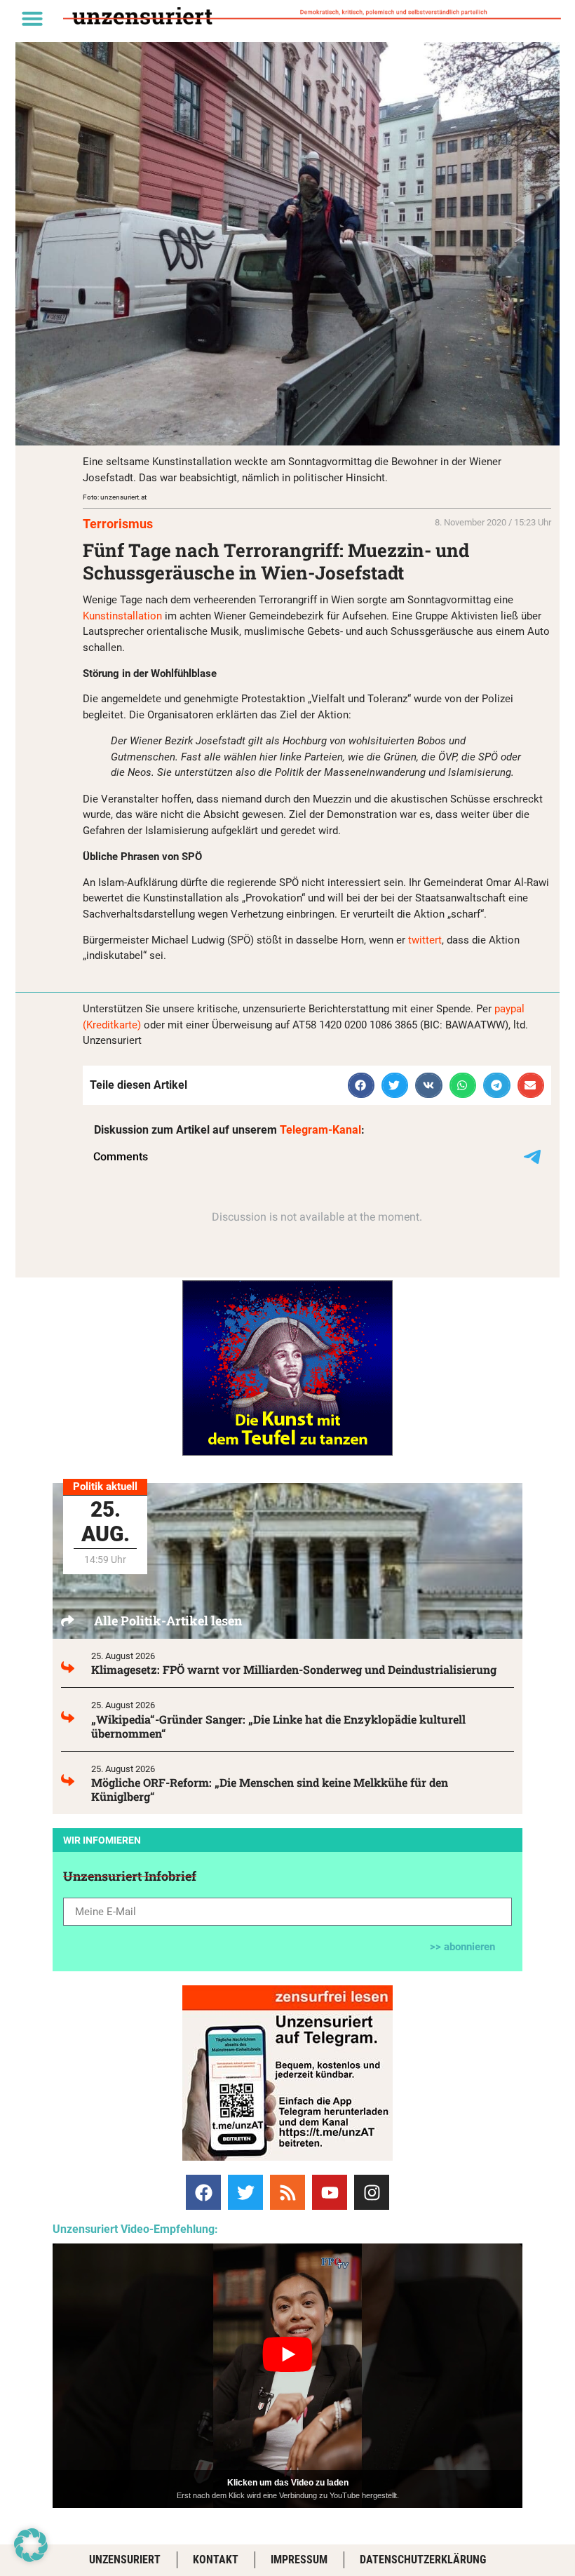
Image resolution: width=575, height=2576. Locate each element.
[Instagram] (372, 2192)
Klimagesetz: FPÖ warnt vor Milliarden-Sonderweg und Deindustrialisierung (294, 1669)
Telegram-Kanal (320, 1130)
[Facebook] (203, 2192)
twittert (425, 940)
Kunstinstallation (122, 616)
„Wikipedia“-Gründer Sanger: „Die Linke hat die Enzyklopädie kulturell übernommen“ (278, 1726)
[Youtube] (330, 2192)
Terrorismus (118, 524)
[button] (32, 18)
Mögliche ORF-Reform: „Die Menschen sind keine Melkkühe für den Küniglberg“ (270, 1789)
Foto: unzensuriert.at (115, 497)
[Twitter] (245, 2192)
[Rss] (287, 2192)
